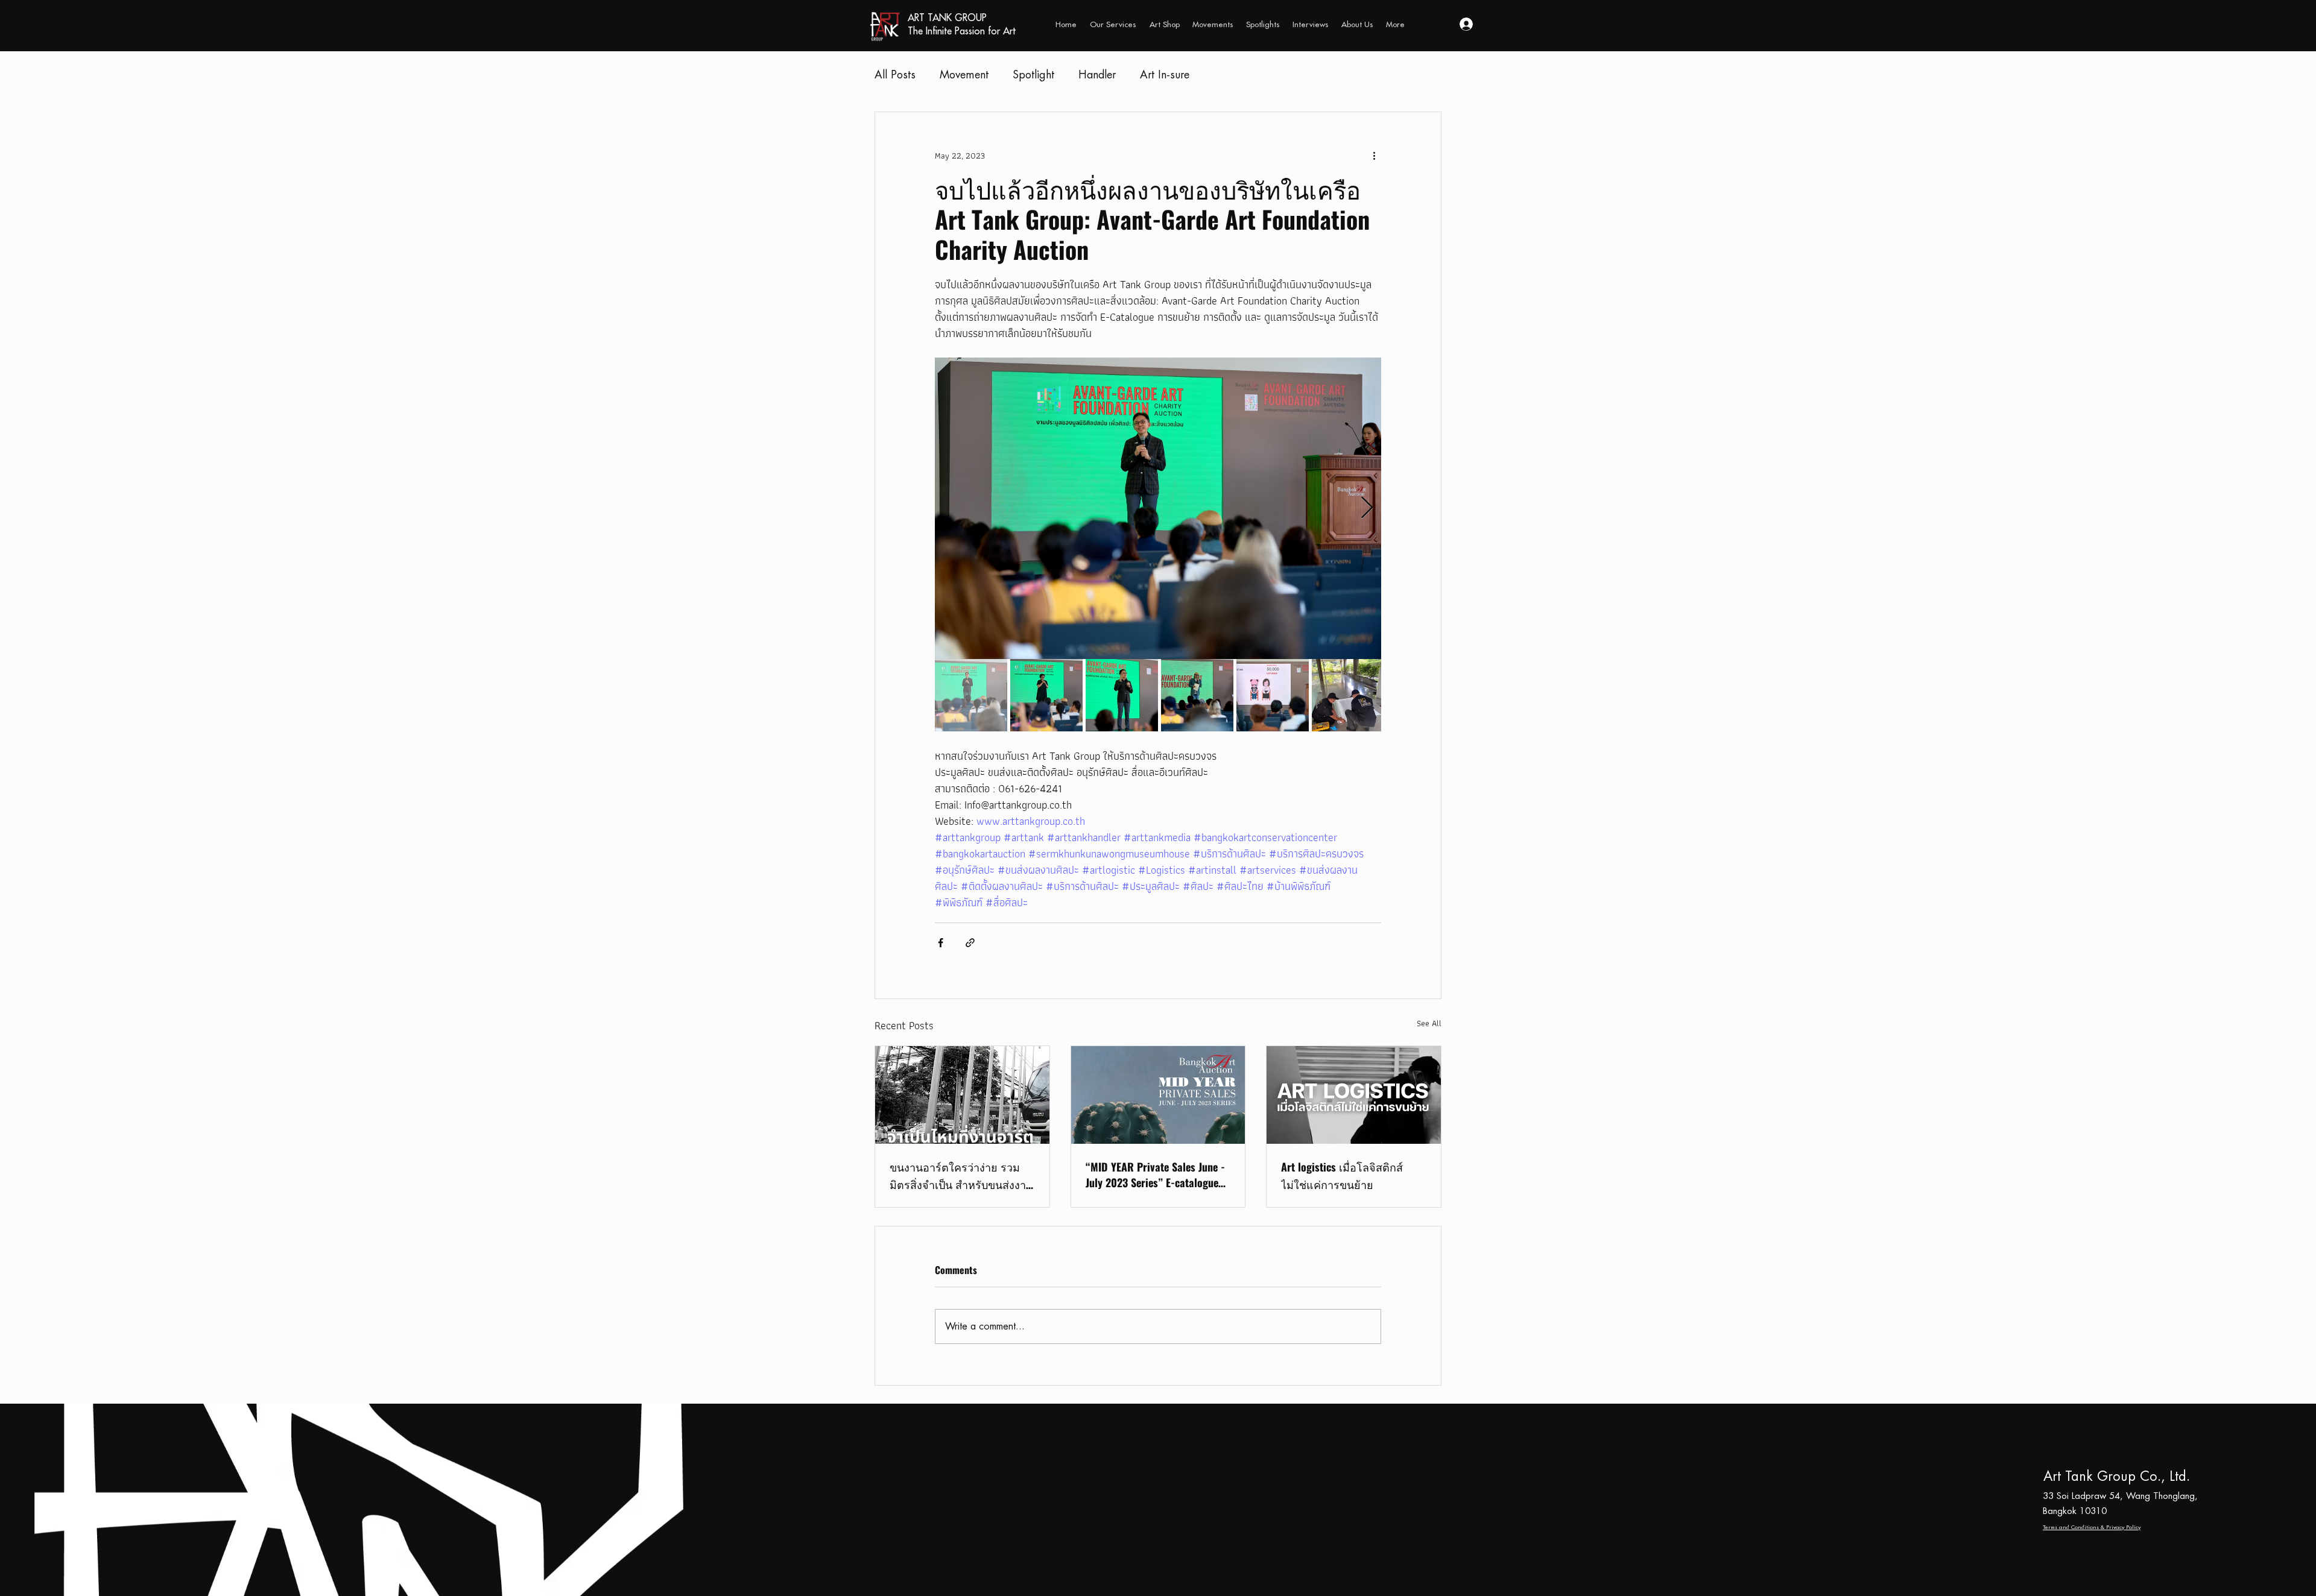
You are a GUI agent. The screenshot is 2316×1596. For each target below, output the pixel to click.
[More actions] (1374, 156)
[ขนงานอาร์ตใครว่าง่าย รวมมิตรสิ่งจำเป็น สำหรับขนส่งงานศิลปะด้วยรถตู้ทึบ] (962, 1095)
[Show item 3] (1122, 695)
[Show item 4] (1197, 695)
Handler (1097, 75)
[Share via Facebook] (941, 943)
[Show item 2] (1046, 695)
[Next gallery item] (1367, 509)
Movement (964, 75)
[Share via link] (970, 943)
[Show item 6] (1348, 695)
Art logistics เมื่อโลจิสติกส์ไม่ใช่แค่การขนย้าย (1342, 1175)
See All (1429, 1024)
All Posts (895, 75)
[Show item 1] (971, 695)
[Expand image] (1158, 508)
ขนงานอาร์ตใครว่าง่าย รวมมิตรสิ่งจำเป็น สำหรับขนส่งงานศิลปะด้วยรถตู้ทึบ (961, 1176)
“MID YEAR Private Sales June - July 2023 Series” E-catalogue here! (1155, 1175)
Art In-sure (1165, 75)
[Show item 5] (1273, 695)
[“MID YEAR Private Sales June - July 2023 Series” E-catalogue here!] (1158, 1095)
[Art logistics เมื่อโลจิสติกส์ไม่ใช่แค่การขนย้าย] (1354, 1095)
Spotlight (1033, 75)
